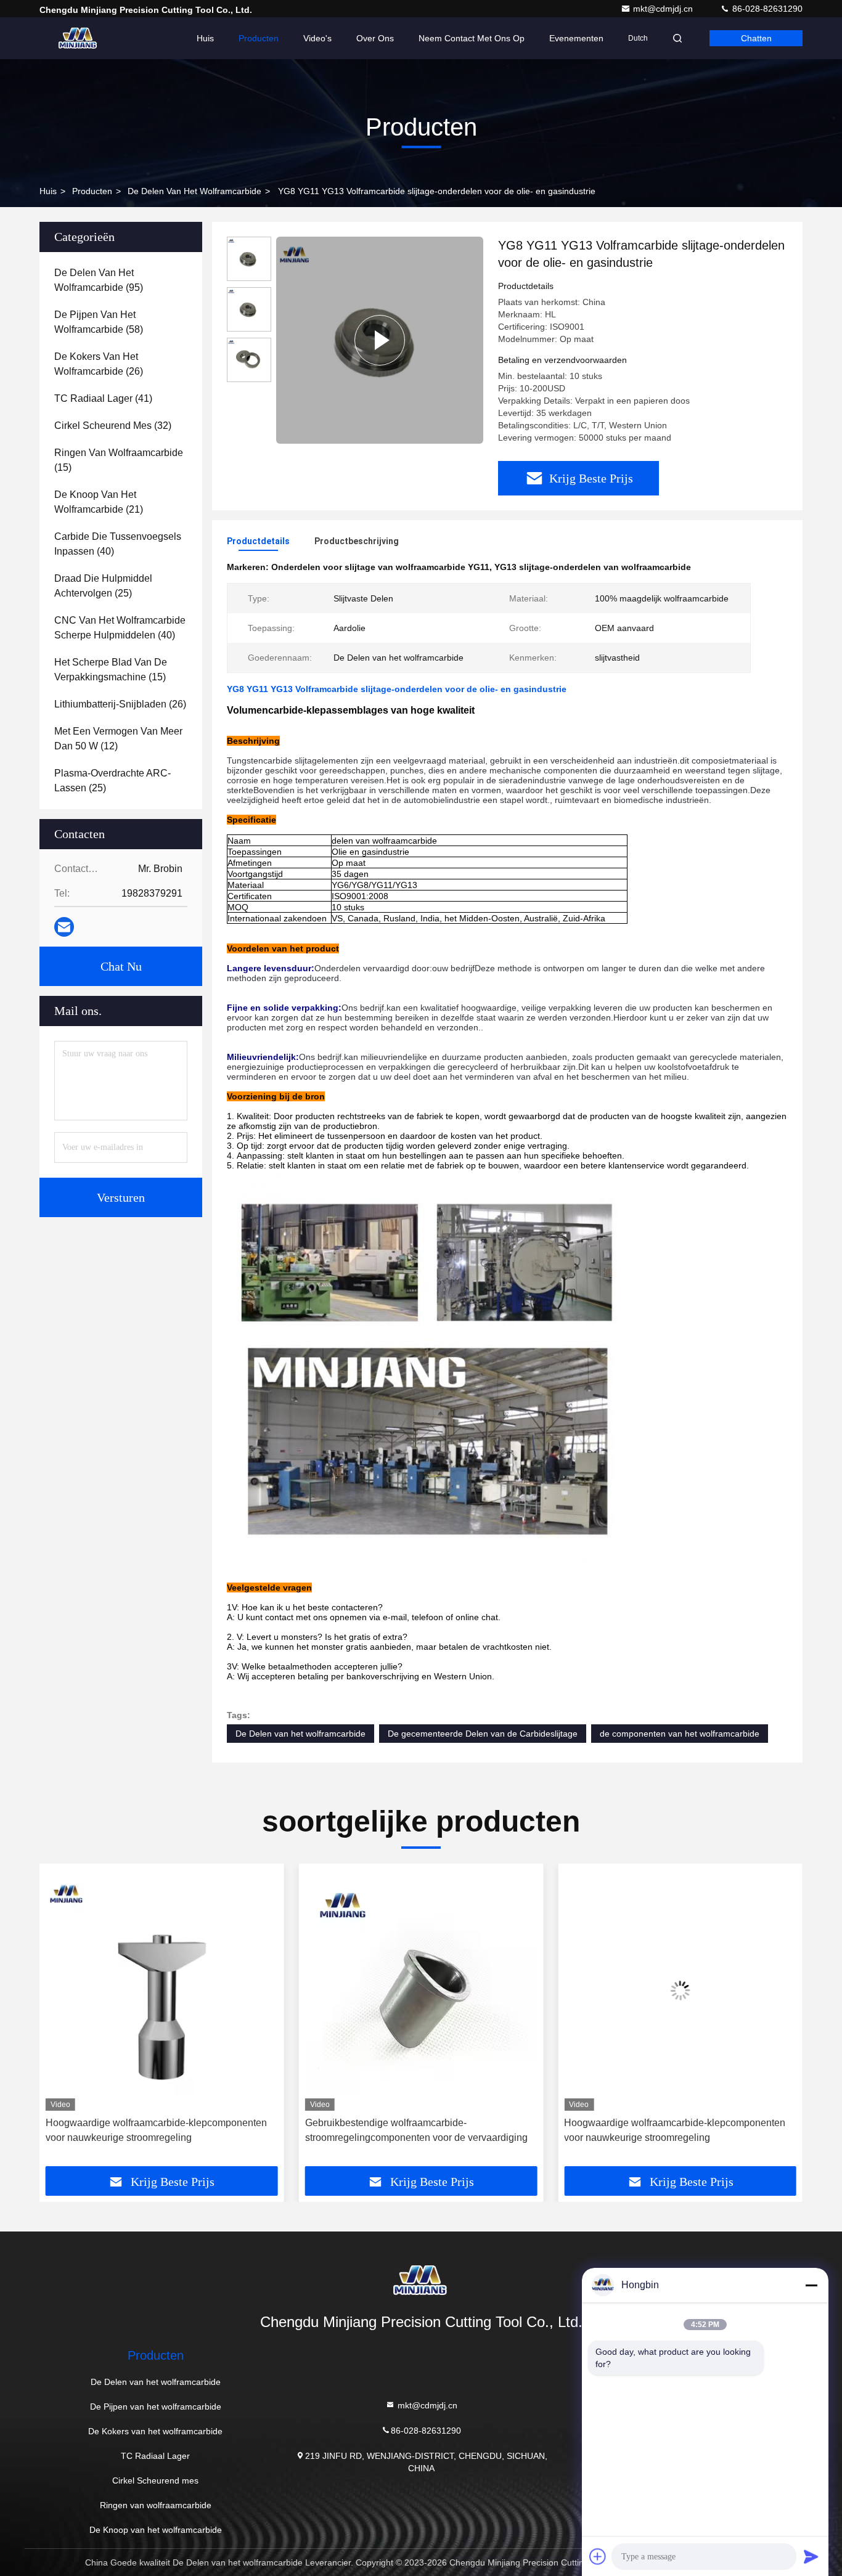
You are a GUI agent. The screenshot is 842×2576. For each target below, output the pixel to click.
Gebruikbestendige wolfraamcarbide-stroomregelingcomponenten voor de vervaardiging (157, 2130)
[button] (62, 2020)
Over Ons (375, 38)
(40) (118, 544)
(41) (103, 398)
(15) (119, 460)
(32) (113, 426)
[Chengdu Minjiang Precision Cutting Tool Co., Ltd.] (78, 38)
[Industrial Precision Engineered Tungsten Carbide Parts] (380, 340)
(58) (99, 322)
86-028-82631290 (766, 9)
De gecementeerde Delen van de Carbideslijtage (483, 1734)
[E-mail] (64, 927)
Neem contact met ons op (472, 38)
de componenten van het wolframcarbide (680, 1734)
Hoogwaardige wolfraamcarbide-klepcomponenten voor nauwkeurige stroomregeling (416, 2130)
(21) (99, 502)
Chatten (756, 38)
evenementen (576, 38)
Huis (205, 38)
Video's (317, 38)
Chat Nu (121, 966)
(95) (99, 280)
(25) (103, 586)
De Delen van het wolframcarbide (194, 191)
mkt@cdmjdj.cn (664, 9)
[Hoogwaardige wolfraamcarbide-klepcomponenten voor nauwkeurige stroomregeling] (421, 1990)
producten (92, 191)
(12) (118, 739)
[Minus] (811, 2285)
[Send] (811, 2556)
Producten (259, 38)
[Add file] (598, 2556)
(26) (99, 364)
